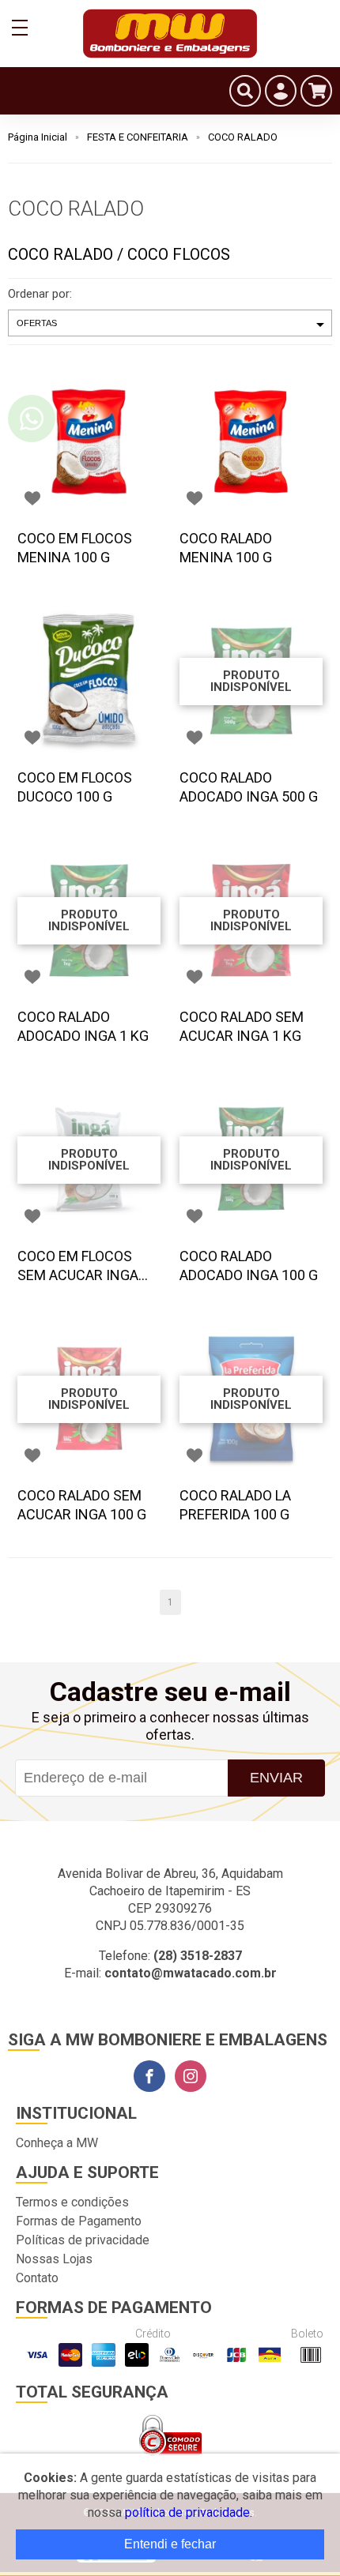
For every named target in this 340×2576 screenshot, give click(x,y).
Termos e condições (72, 2202)
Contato (37, 2278)
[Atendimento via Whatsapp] (32, 419)
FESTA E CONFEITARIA (138, 137)
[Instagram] (191, 2076)
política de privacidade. (189, 2512)
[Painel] (281, 91)
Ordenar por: (40, 294)
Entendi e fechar (170, 2544)
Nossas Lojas (54, 2259)
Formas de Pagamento (79, 2221)
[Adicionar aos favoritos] (32, 498)
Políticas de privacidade (83, 2240)
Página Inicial (38, 137)
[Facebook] (149, 2076)
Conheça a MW (57, 2143)
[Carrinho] (316, 91)
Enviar (276, 1778)
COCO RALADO (243, 137)
